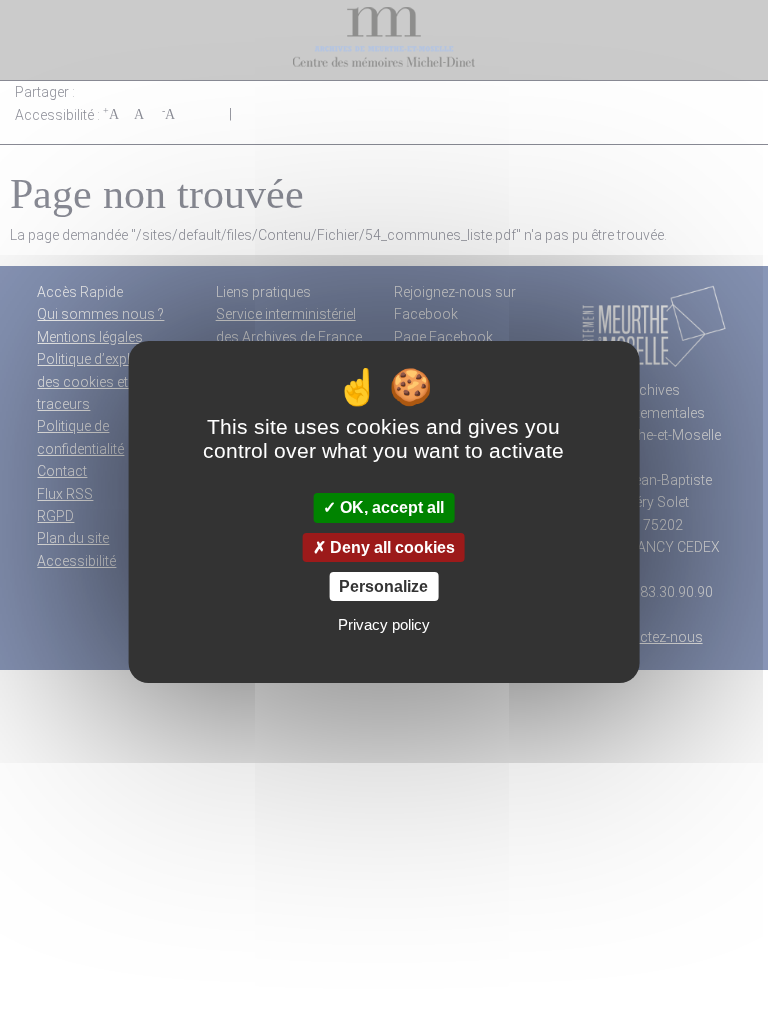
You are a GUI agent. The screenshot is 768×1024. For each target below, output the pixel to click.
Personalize (383, 586)
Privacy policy (384, 624)
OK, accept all (390, 507)
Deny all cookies (390, 547)
